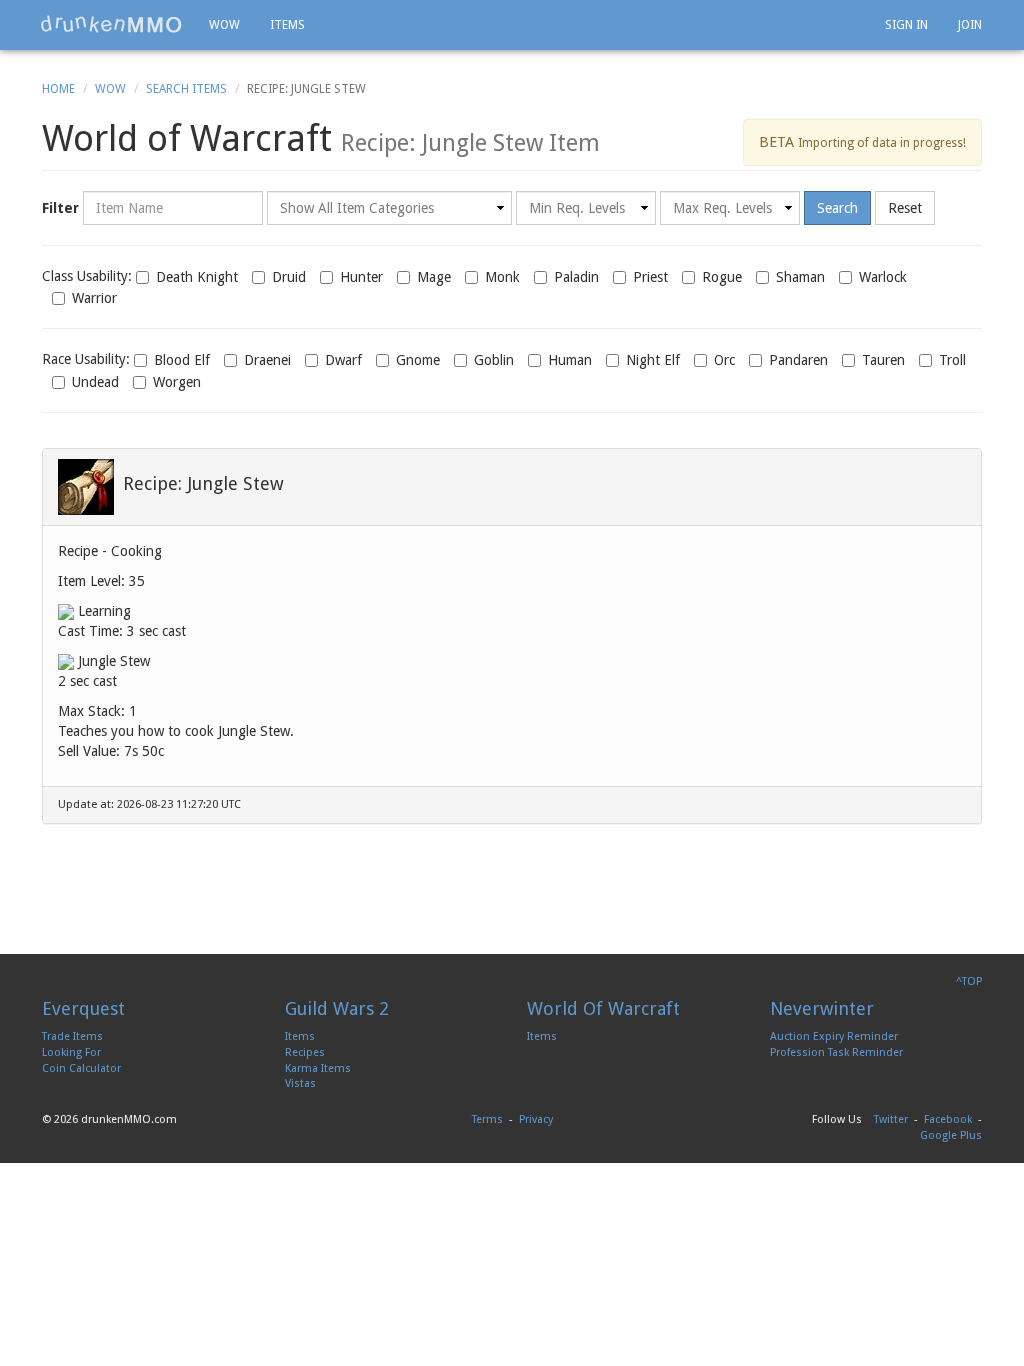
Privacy (536, 1119)
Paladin (576, 277)
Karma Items (318, 1068)
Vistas (300, 1083)
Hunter (361, 277)
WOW (224, 25)
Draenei (267, 360)
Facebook (948, 1119)
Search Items (186, 89)
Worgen (177, 382)
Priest (650, 277)
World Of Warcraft (603, 1008)
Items (287, 25)
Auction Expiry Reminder (834, 1036)
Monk (502, 277)
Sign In (906, 25)
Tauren (883, 360)
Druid (289, 277)
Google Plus (951, 1135)
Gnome (418, 360)
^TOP (969, 981)
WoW (110, 89)
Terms (487, 1119)
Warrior (94, 298)
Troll (952, 360)
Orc (724, 360)
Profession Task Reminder (836, 1052)
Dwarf (343, 360)
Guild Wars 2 (337, 1008)
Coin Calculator (81, 1068)
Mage (434, 277)
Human (570, 360)
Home (58, 89)
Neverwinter (822, 1008)
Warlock (883, 277)
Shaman (800, 277)
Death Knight (197, 277)
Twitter (891, 1119)
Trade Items (72, 1036)
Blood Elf (182, 360)
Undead (95, 382)
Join (970, 25)
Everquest (83, 1008)
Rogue (722, 277)
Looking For (71, 1052)
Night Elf (653, 360)
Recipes (305, 1052)
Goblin (494, 360)
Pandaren (798, 360)
